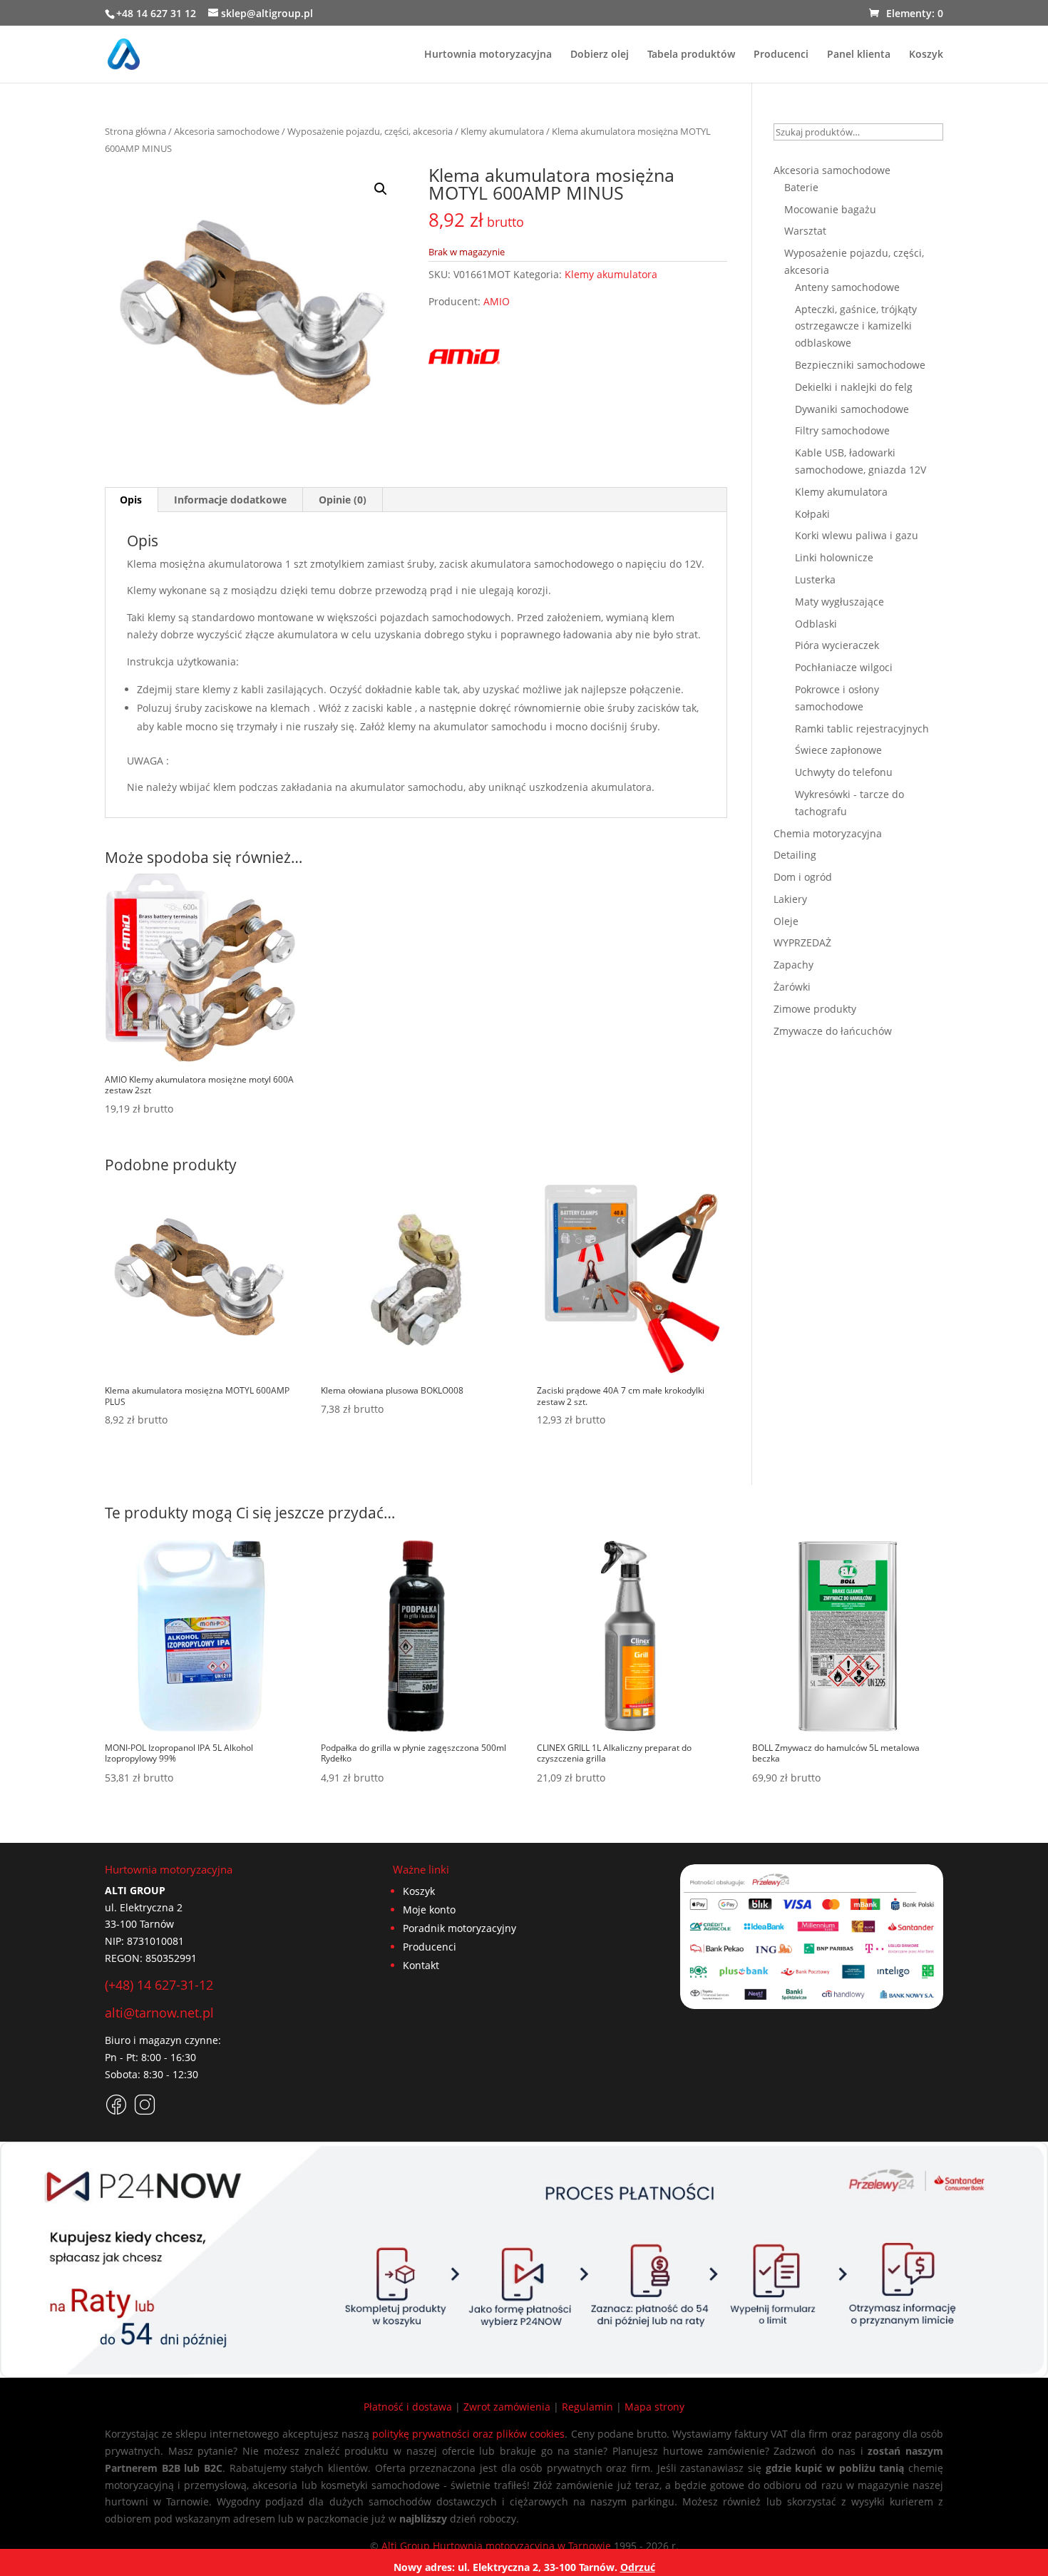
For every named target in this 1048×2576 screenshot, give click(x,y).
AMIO (497, 301)
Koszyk (926, 55)
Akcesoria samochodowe (227, 131)
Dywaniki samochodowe (852, 409)
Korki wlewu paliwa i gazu (857, 535)
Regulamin (587, 2407)
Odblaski (816, 624)
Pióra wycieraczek (837, 645)
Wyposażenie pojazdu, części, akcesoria (370, 131)
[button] (381, 189)
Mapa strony (654, 2407)
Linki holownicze (834, 557)
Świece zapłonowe (838, 750)
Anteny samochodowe (847, 287)
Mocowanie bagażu (830, 209)
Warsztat (805, 231)
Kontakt (421, 1965)
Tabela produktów (691, 55)
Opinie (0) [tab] (343, 500)
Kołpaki (812, 514)
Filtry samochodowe (842, 430)
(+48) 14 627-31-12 (159, 1985)
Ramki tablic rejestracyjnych (862, 729)
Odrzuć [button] (638, 2567)
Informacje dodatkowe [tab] (230, 500)
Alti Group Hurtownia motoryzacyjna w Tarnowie (496, 2546)
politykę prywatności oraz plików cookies (469, 2434)
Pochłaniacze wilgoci (844, 667)
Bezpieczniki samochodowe (860, 365)
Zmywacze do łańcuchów (833, 1031)
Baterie (801, 187)
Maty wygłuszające (839, 602)
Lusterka (815, 579)
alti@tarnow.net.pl (159, 2013)
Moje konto (429, 1910)
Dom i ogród (803, 877)
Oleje (786, 921)
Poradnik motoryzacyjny (459, 1928)
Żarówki (792, 987)
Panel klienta (859, 55)
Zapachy (793, 965)
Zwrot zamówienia (507, 2407)
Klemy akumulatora (502, 131)
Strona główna (135, 131)
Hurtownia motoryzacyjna (488, 55)
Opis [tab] (131, 500)
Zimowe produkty (815, 1009)
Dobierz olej (600, 55)
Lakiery (790, 899)
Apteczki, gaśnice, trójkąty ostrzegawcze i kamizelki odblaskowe (856, 326)
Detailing (795, 855)
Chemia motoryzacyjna (828, 833)
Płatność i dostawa (408, 2407)
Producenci (781, 55)
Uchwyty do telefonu (844, 772)
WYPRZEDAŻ (802, 942)
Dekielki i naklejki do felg (854, 387)
